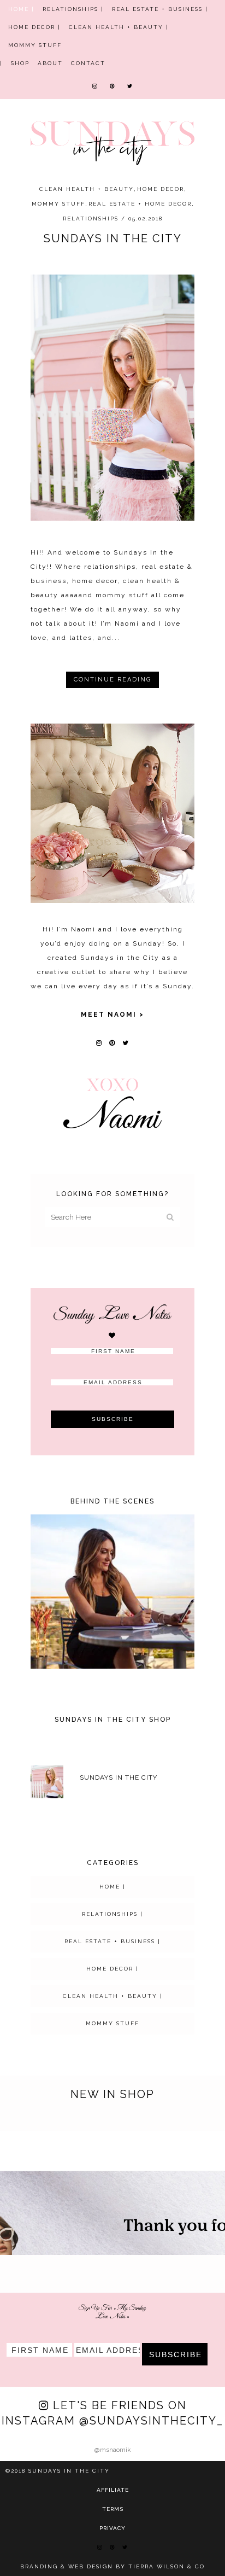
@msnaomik (113, 2450)
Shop (20, 63)
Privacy (112, 2528)
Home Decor (161, 189)
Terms (113, 2509)
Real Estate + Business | (160, 9)
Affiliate (113, 2490)
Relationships (91, 218)
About (50, 63)
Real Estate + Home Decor (140, 204)
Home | (21, 9)
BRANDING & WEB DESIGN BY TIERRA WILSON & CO (112, 2566)
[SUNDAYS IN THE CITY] (112, 398)
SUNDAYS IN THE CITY (113, 238)
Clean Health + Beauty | (119, 27)
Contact (88, 63)
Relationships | (73, 9)
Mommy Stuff (35, 45)
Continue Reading (112, 680)
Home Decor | (34, 27)
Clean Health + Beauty (87, 189)
